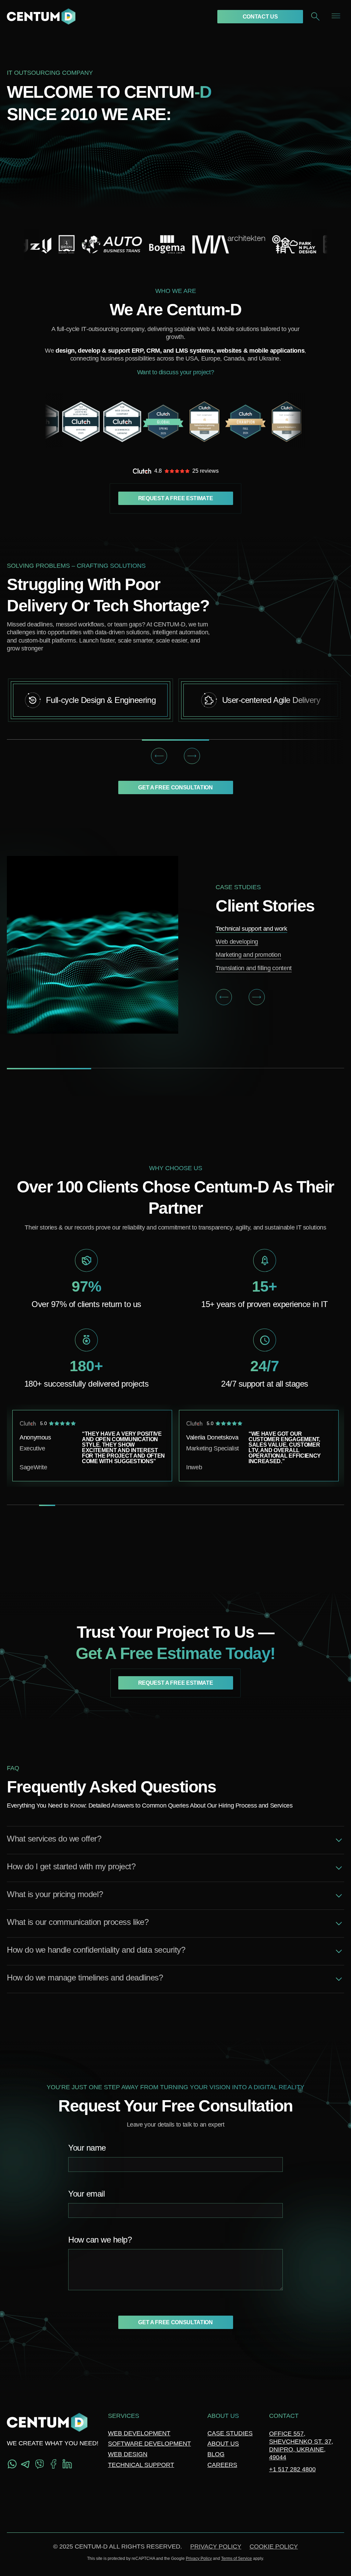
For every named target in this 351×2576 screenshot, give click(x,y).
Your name (87, 2148)
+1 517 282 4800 (292, 2469)
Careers (222, 2465)
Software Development (149, 2444)
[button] (159, 756)
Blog (216, 2454)
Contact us (260, 17)
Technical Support (141, 2465)
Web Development (139, 2433)
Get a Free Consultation (175, 787)
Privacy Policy (216, 2546)
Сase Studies (230, 2433)
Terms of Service (237, 2559)
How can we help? (100, 2240)
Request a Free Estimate (176, 498)
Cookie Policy (274, 2546)
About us (223, 2444)
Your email (86, 2194)
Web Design (128, 2454)
